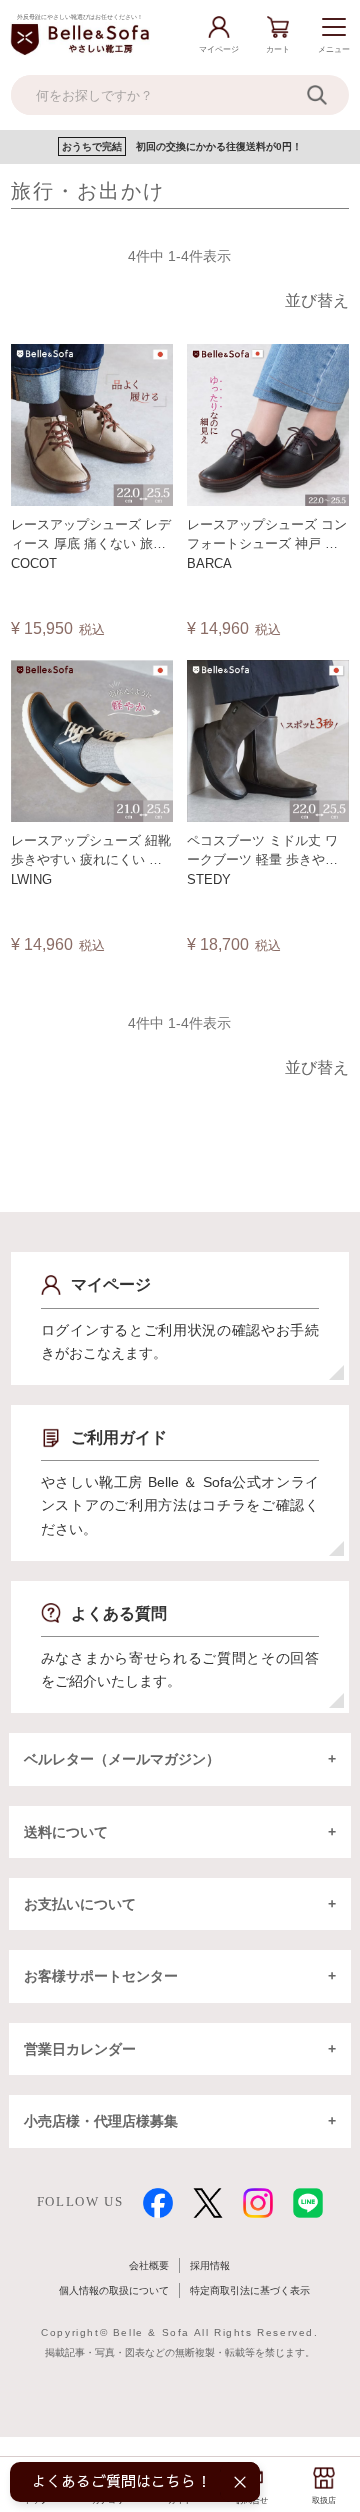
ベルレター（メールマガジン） (122, 1759)
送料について (66, 1832)
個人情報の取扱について (114, 2290)
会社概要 (149, 2265)
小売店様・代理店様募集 (101, 2121)
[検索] (328, 95)
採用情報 (210, 2265)
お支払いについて (80, 1904)
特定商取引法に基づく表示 (250, 2290)
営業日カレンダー (80, 2049)
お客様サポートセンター (101, 1976)
